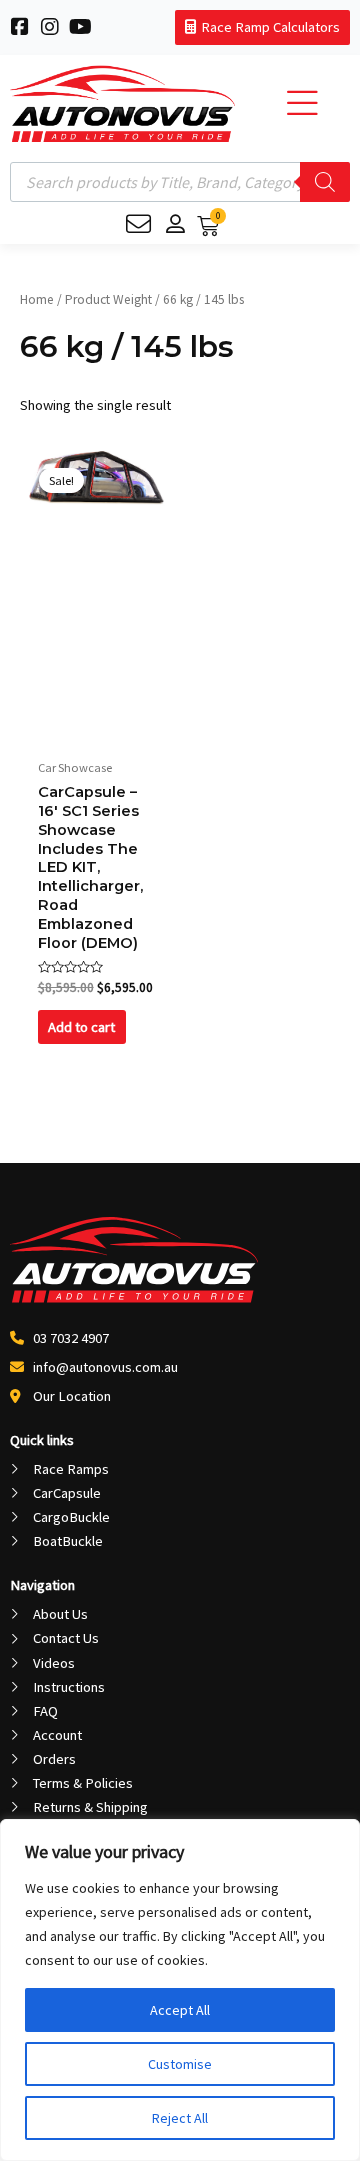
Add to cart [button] (81, 1027)
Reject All (180, 2118)
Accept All (180, 2010)
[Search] (325, 182)
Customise (180, 2064)
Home (37, 299)
